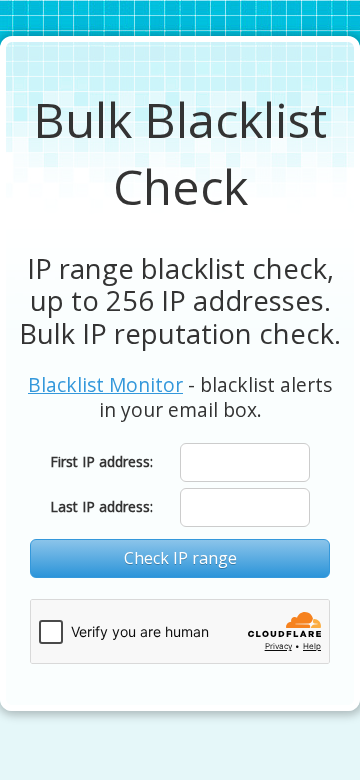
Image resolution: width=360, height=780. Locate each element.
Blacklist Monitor (105, 384)
